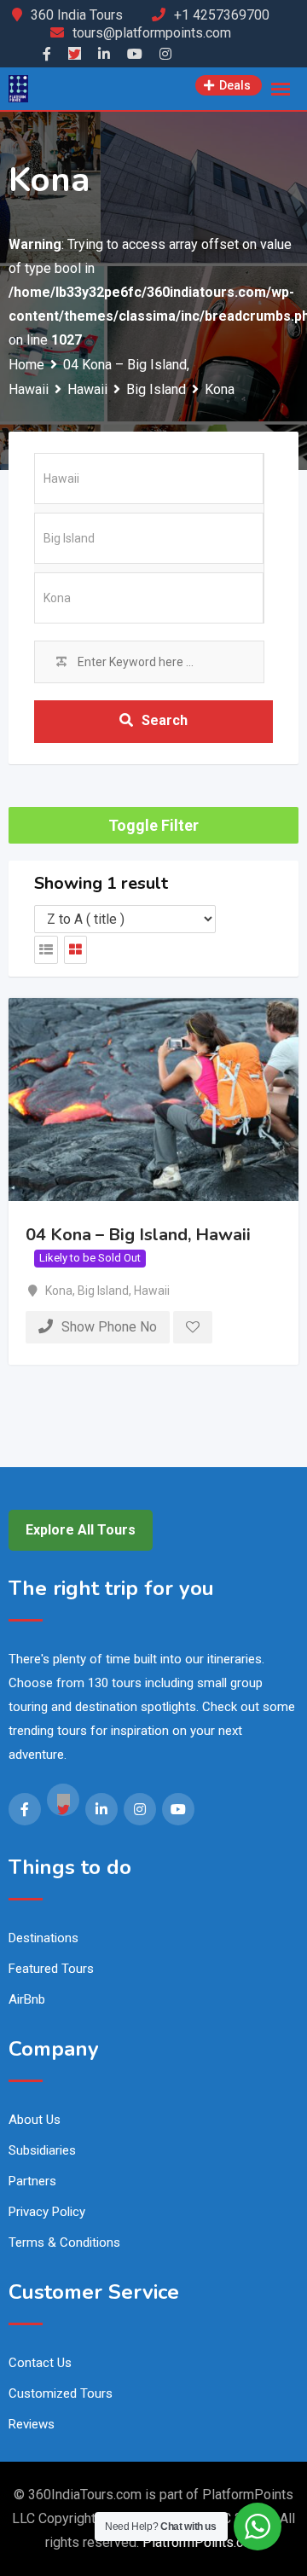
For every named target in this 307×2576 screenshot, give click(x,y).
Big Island (103, 1291)
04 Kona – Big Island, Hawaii (138, 1235)
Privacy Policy (47, 2212)
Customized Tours (61, 2393)
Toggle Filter (153, 825)
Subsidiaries (42, 2150)
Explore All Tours (81, 1530)
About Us (35, 2120)
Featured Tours (51, 1969)
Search (165, 720)
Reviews (32, 2424)
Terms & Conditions (64, 2242)
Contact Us (40, 2363)
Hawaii (152, 1291)
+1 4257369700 (222, 15)
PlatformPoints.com (202, 2542)
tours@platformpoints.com (152, 33)
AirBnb (27, 1999)
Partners (32, 2181)
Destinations (43, 1938)
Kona (59, 1291)
